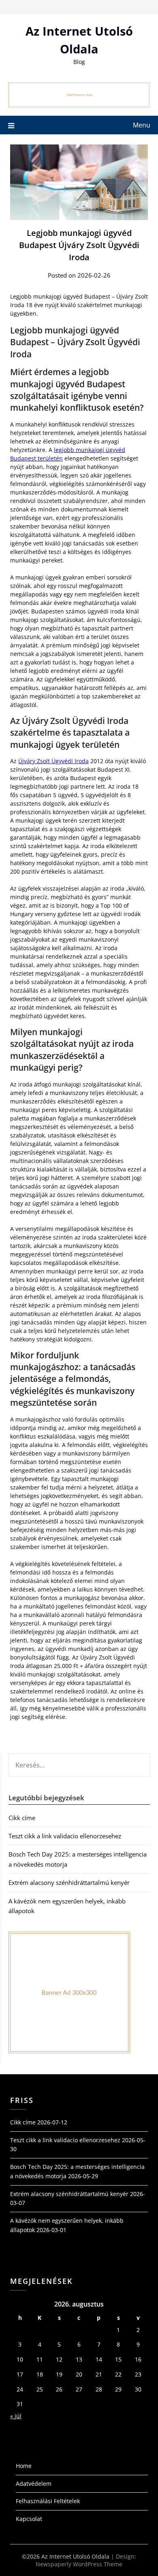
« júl (16, 2416)
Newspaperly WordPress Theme (79, 2564)
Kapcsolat (29, 2519)
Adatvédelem (34, 2484)
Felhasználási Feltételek (48, 2501)
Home (24, 2466)
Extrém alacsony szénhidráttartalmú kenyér (69, 1882)
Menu (142, 125)
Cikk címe (22, 1818)
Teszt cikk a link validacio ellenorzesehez (65, 1836)
